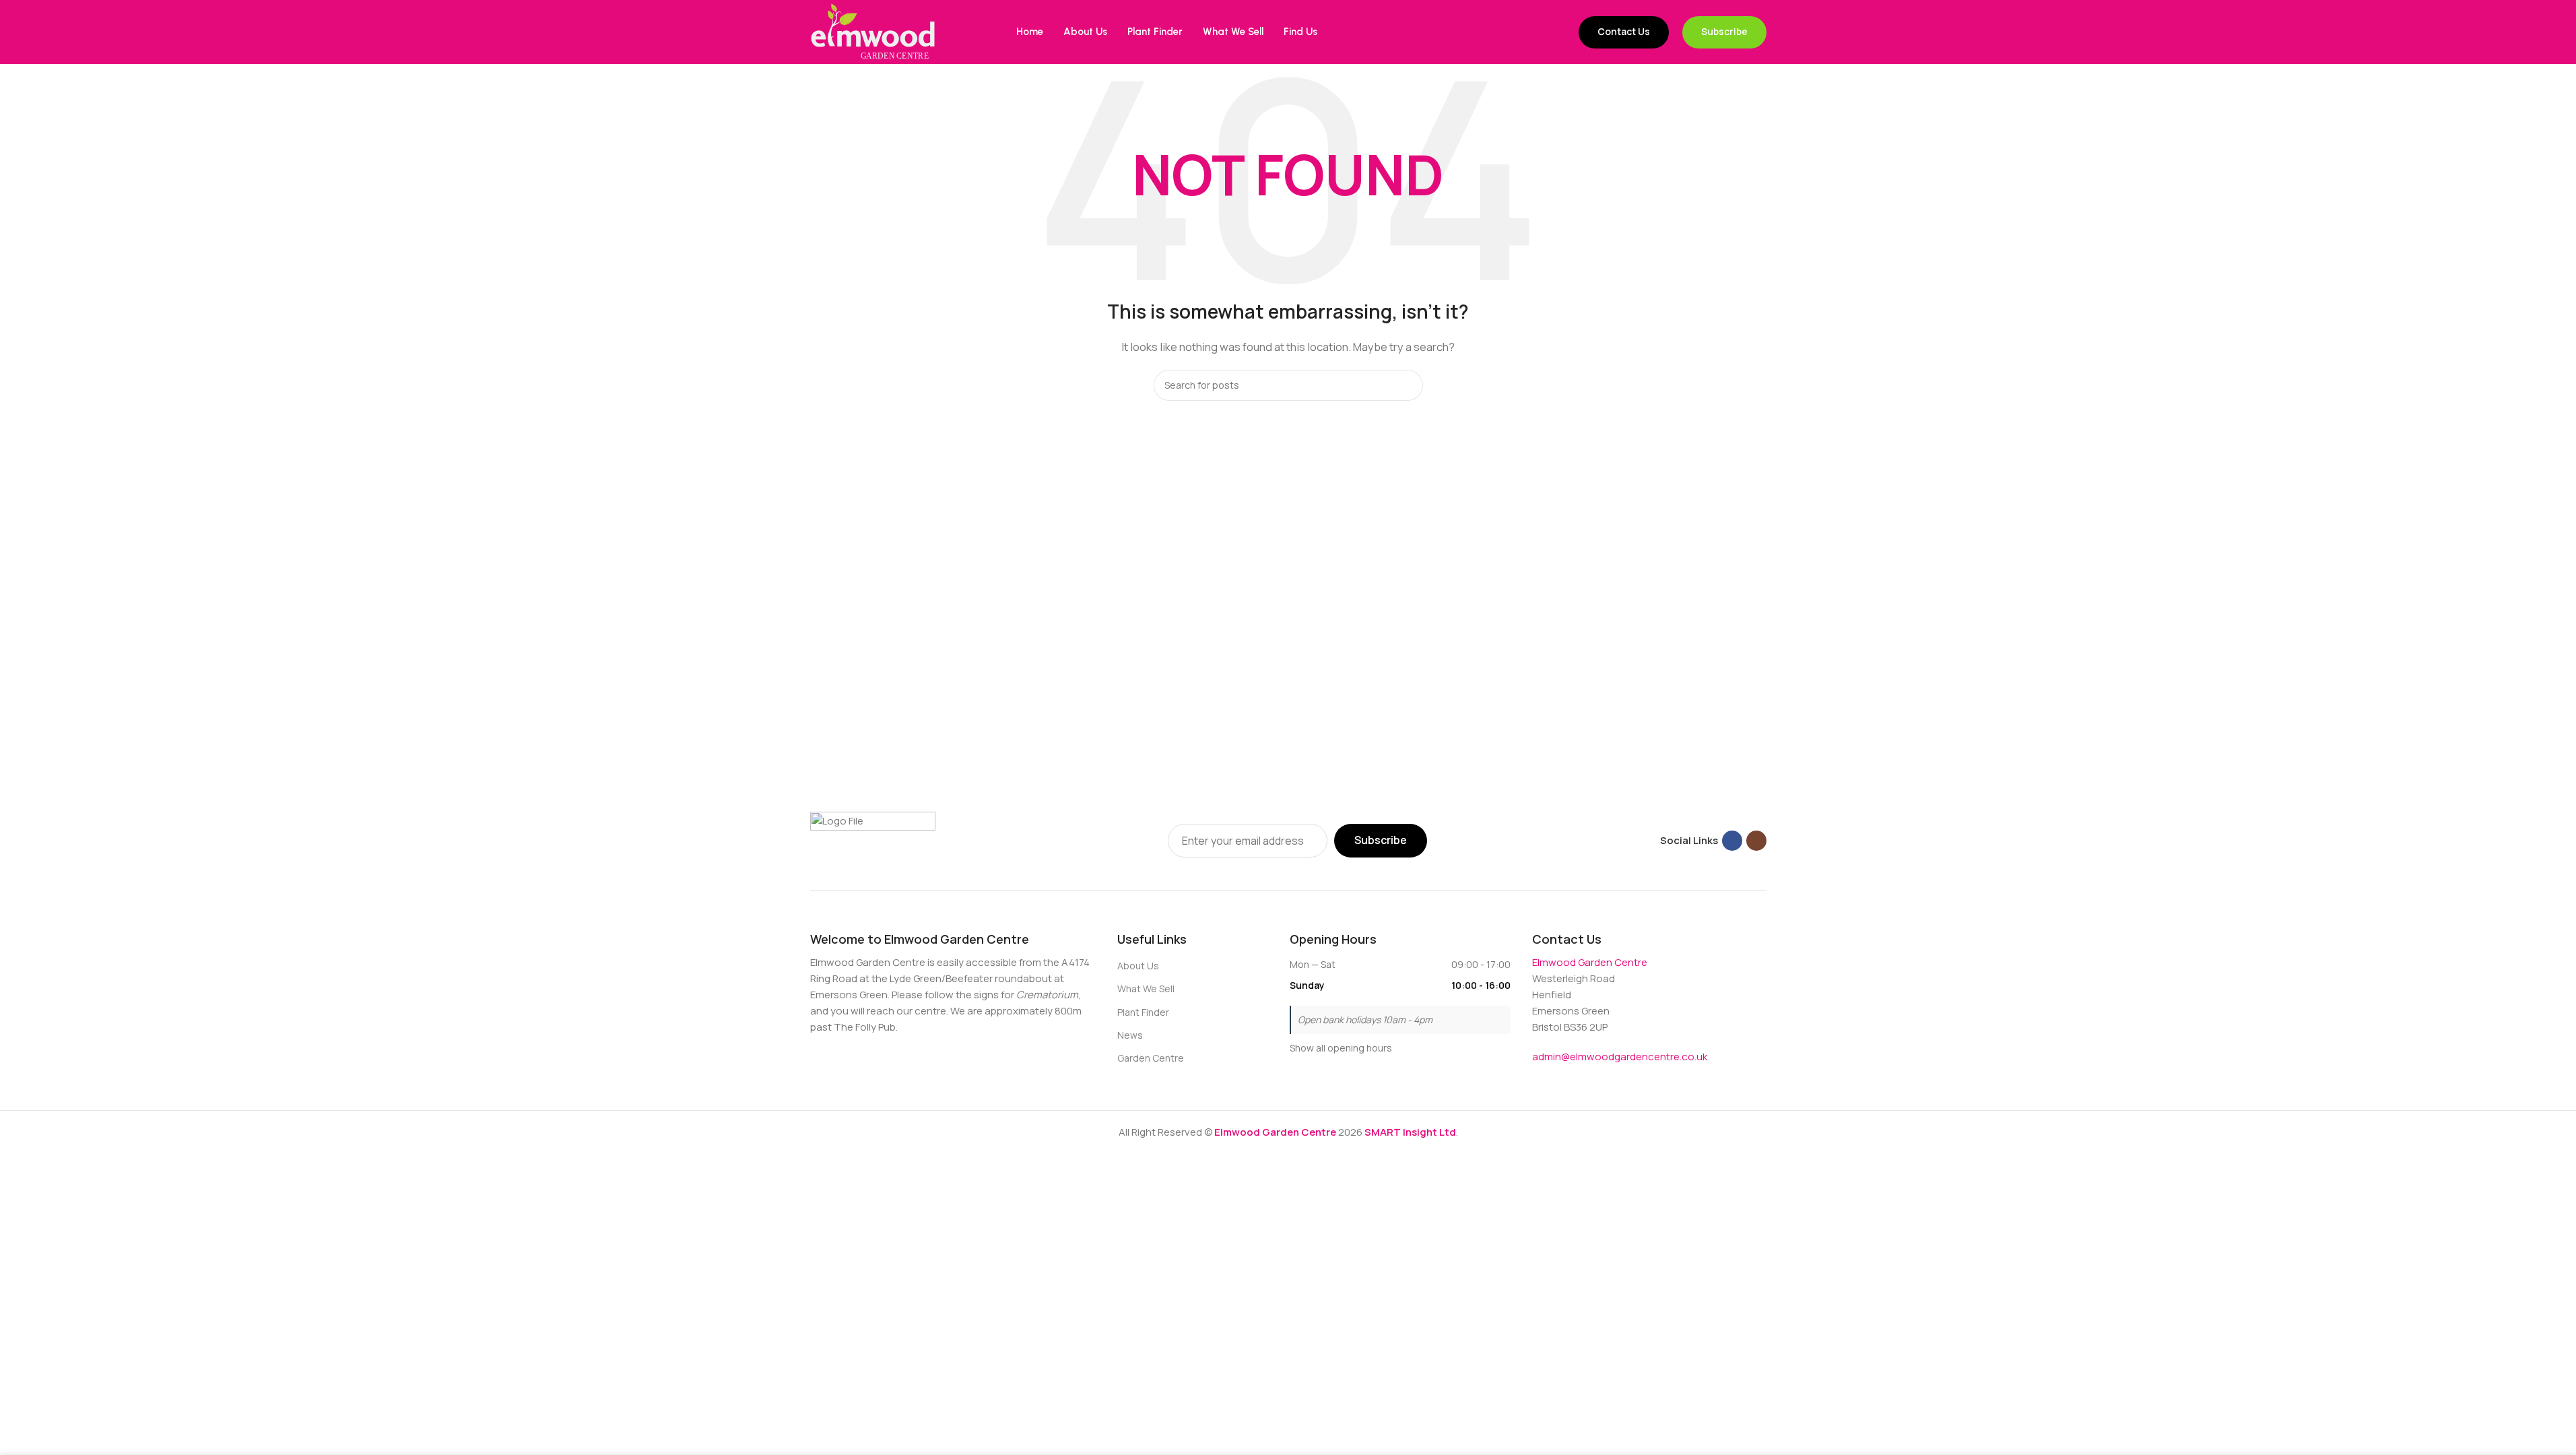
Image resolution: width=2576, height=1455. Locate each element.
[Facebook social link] (1732, 841)
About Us (1138, 966)
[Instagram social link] (1756, 841)
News (1130, 1035)
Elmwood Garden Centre (1590, 962)
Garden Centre (1151, 1058)
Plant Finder (1143, 1012)
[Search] (1408, 385)
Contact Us (1624, 31)
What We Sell (1146, 989)
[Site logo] (873, 31)
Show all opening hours (1341, 1048)
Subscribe (1724, 31)
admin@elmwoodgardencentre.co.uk (1620, 1057)
